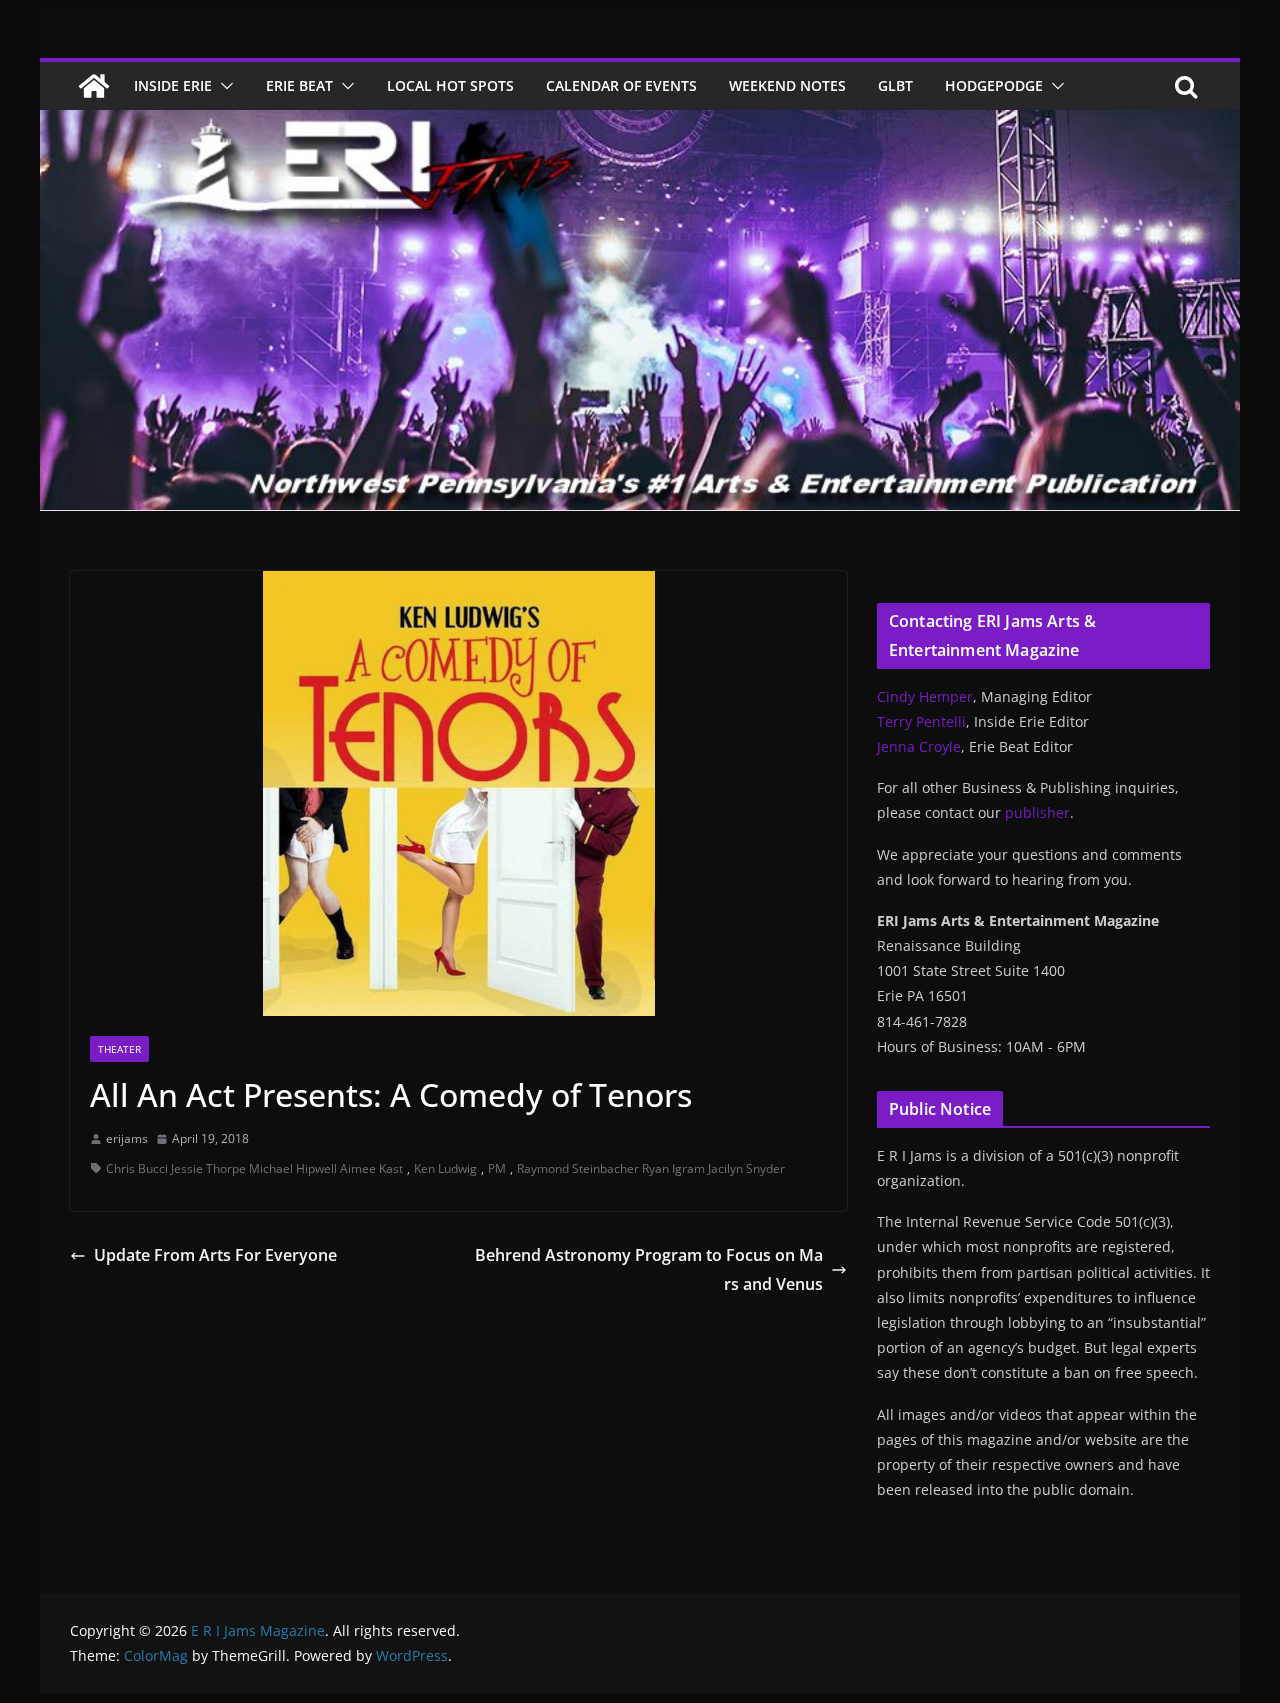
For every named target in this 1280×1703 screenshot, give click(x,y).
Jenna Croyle (919, 746)
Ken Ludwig (445, 1168)
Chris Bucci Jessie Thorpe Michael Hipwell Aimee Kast (254, 1168)
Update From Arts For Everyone (215, 1255)
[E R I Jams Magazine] (94, 86)
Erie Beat (299, 85)
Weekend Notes (787, 85)
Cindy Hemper (925, 696)
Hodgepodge (994, 85)
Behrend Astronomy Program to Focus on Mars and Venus (649, 1269)
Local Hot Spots (450, 85)
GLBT (895, 85)
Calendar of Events (621, 85)
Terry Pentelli (921, 721)
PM (497, 1168)
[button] (223, 86)
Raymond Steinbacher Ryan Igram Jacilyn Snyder (651, 1168)
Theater (119, 1049)
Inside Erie (173, 85)
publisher (1037, 812)
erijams (127, 1138)
